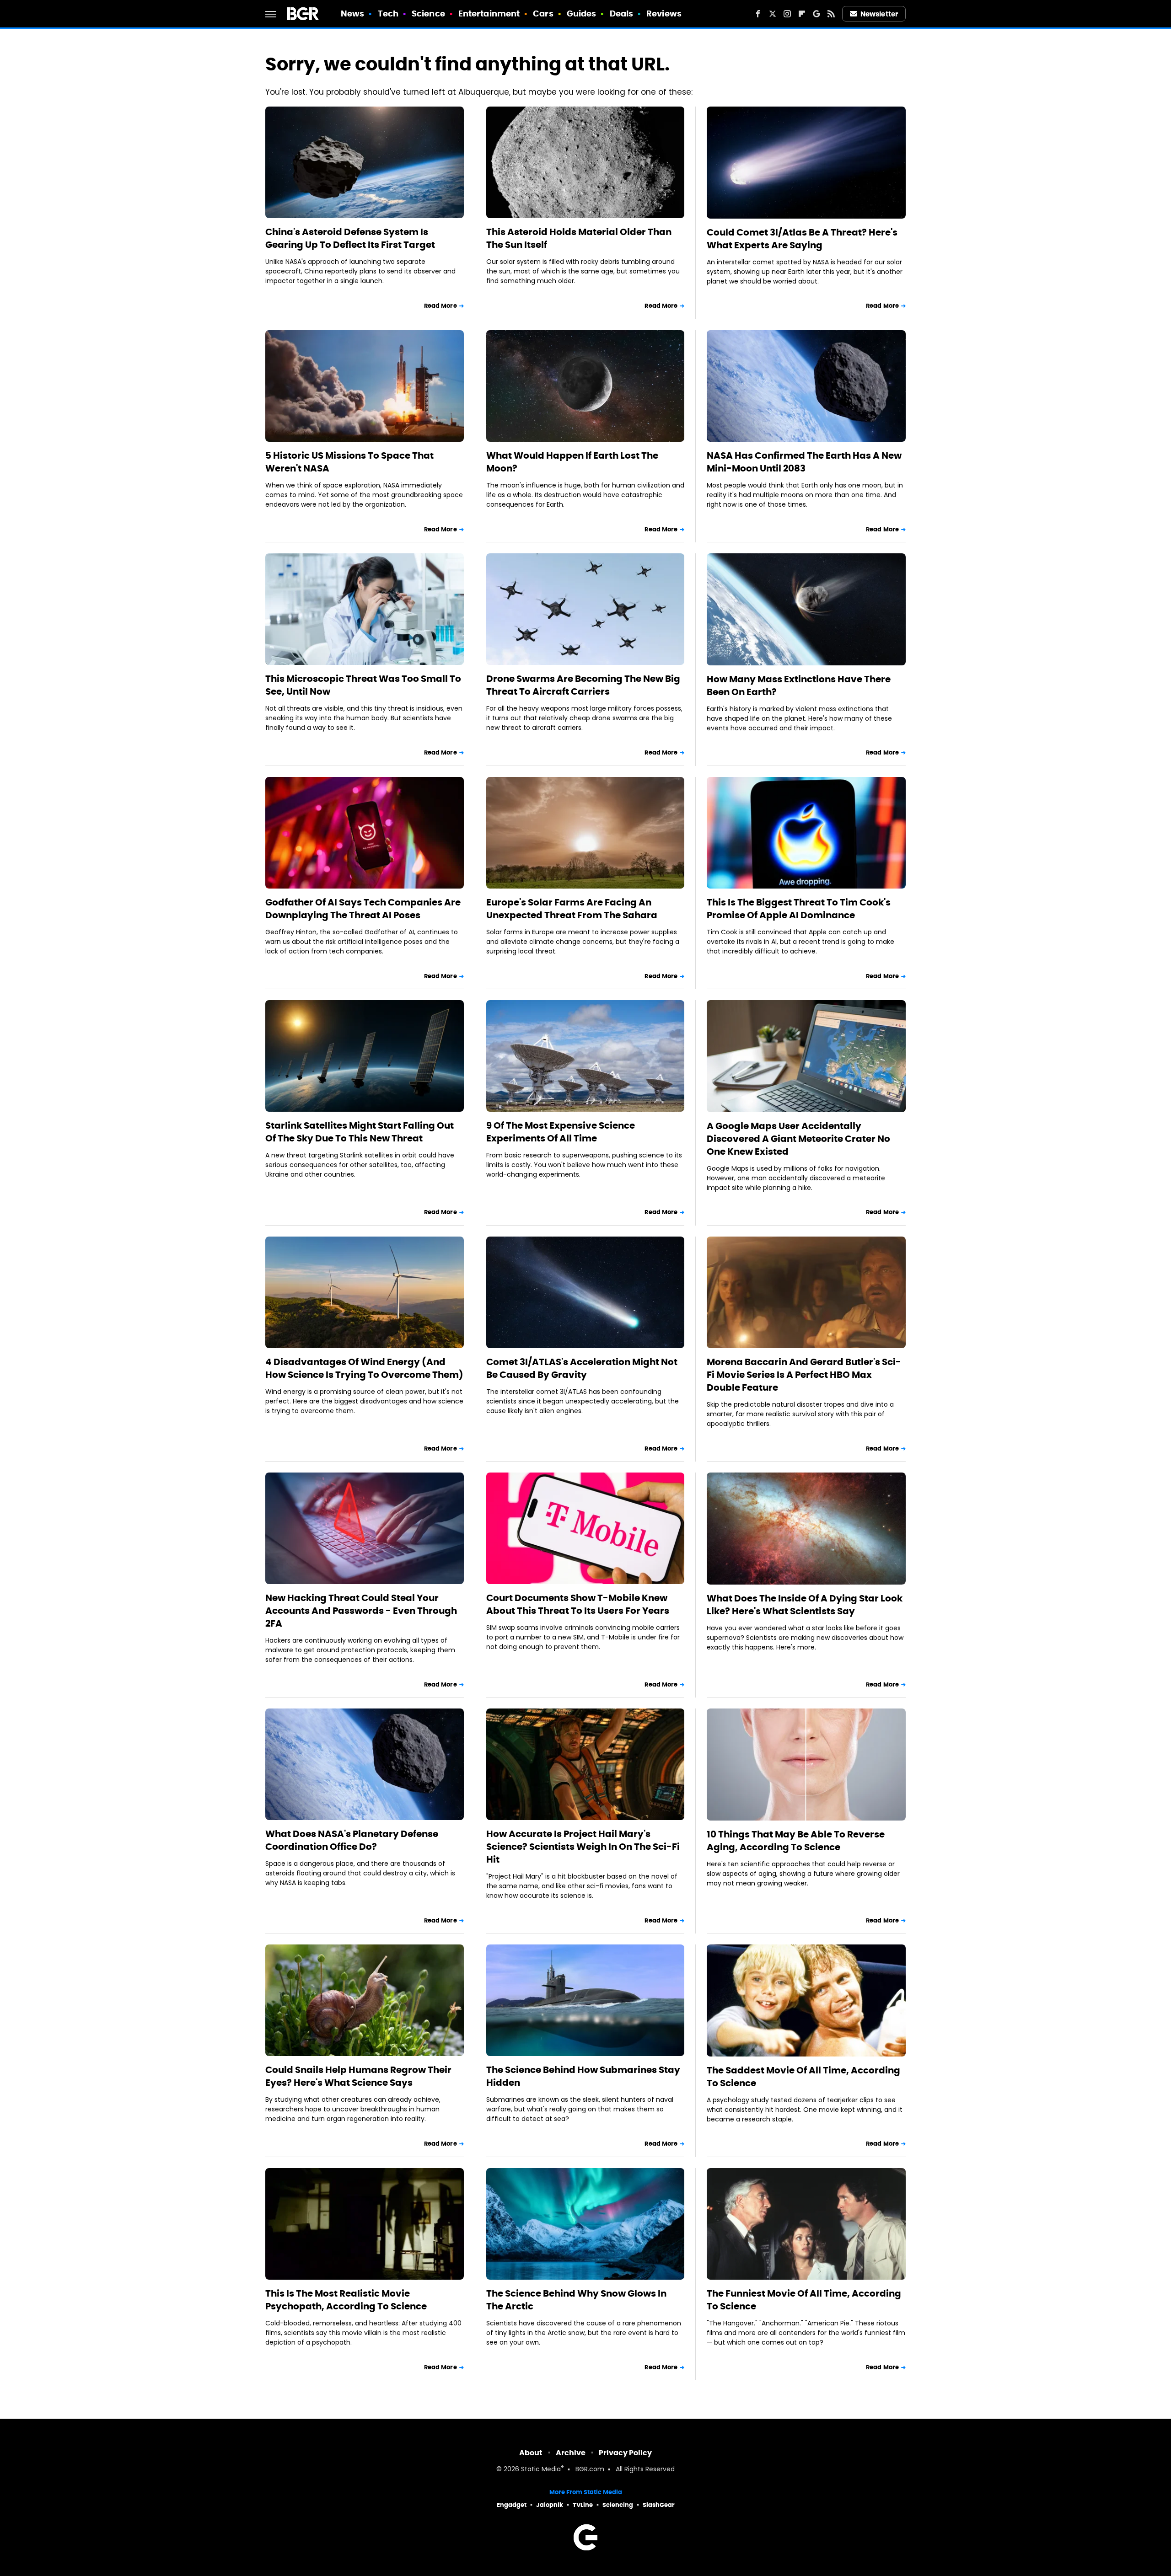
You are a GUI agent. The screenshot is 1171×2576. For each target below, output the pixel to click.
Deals (622, 13)
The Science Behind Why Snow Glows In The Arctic (576, 2300)
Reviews (664, 13)
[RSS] (831, 14)
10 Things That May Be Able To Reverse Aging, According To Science (796, 1841)
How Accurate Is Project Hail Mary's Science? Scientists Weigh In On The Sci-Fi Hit (583, 1847)
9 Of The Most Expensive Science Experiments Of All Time (561, 1132)
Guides (582, 13)
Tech (388, 13)
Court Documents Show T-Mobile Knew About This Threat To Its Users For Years (578, 1604)
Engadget (512, 2505)
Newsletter (879, 14)
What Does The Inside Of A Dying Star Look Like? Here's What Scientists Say (805, 1605)
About (531, 2453)
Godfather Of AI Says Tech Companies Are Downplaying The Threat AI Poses (363, 909)
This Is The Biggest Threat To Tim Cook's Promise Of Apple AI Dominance (799, 909)
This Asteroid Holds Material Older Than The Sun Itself (579, 238)
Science (428, 13)
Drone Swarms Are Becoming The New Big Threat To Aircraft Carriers (583, 685)
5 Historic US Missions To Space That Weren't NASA (349, 462)
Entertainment (489, 13)
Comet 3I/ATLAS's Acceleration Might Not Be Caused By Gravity (582, 1368)
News (352, 13)
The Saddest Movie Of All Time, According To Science (803, 2077)
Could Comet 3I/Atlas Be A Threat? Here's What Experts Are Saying (802, 239)
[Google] (816, 14)
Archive (571, 2453)
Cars (543, 13)
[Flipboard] (802, 14)
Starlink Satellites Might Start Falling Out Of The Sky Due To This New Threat (360, 1132)
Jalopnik (550, 2505)
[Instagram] (787, 14)
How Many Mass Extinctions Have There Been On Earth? (799, 686)
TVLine (583, 2505)
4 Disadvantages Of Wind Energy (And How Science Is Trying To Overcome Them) (364, 1368)
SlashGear (659, 2505)
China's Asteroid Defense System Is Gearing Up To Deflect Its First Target (350, 238)
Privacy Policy (625, 2453)
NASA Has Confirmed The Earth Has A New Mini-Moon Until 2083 (804, 462)
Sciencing (618, 2505)
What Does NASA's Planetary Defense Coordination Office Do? (352, 1840)
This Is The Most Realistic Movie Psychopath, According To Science (346, 2300)
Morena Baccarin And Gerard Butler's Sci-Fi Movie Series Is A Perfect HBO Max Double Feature (804, 1375)
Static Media (541, 2470)
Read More (440, 306)
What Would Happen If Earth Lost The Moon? (572, 462)
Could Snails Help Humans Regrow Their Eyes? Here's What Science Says (358, 2076)
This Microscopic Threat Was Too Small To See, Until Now (363, 685)
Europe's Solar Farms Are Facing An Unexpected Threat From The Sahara (572, 909)
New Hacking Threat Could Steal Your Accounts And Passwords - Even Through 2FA (361, 1611)
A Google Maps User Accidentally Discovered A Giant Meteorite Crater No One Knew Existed (798, 1139)
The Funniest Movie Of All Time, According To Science (804, 2300)
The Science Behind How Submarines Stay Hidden (583, 2076)
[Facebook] (758, 14)
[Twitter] (773, 14)
